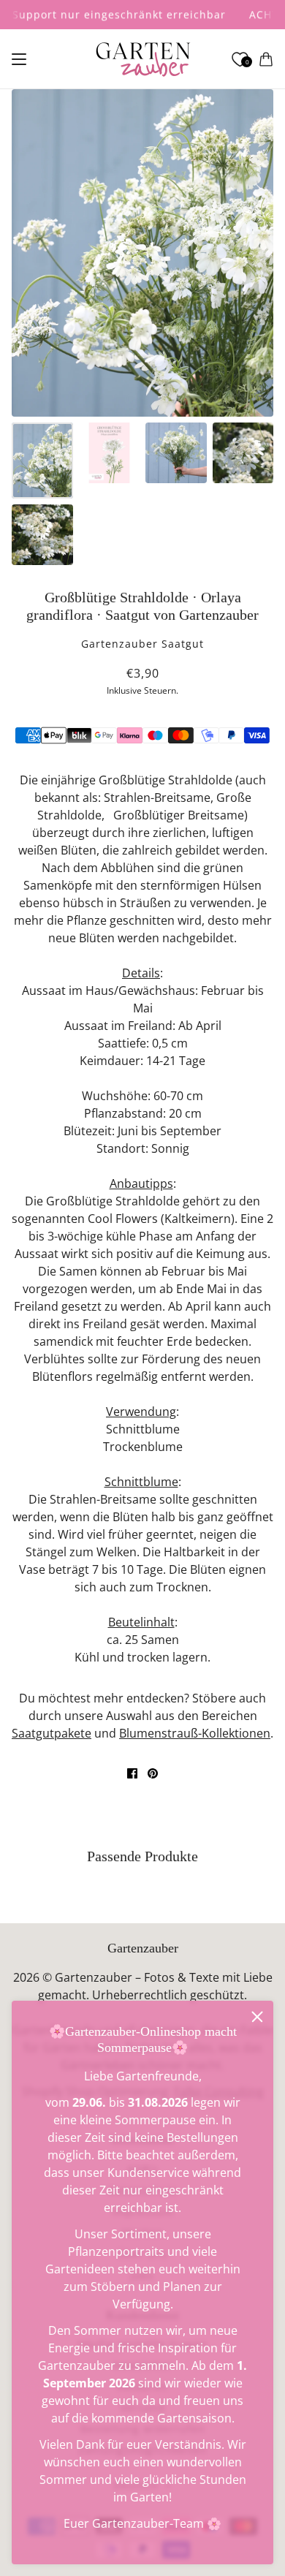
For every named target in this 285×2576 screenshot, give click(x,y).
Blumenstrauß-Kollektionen (195, 1733)
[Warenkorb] (266, 59)
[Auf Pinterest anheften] (153, 1773)
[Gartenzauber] (143, 59)
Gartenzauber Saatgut (142, 644)
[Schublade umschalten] (19, 59)
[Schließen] (257, 2017)
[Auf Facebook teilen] (132, 1773)
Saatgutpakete (52, 1733)
